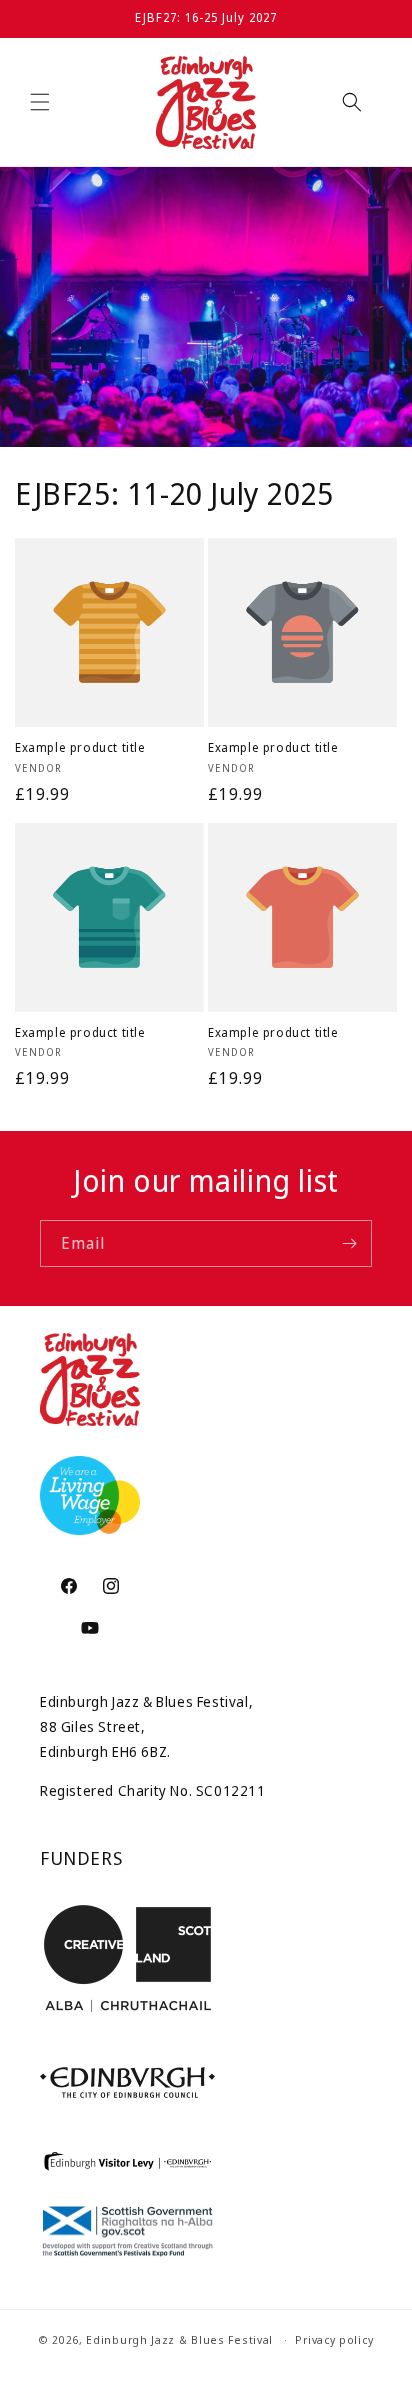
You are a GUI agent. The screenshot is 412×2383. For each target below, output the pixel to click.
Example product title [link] (80, 748)
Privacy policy (334, 2339)
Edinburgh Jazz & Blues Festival (179, 2339)
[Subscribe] (349, 1243)
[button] (40, 102)
